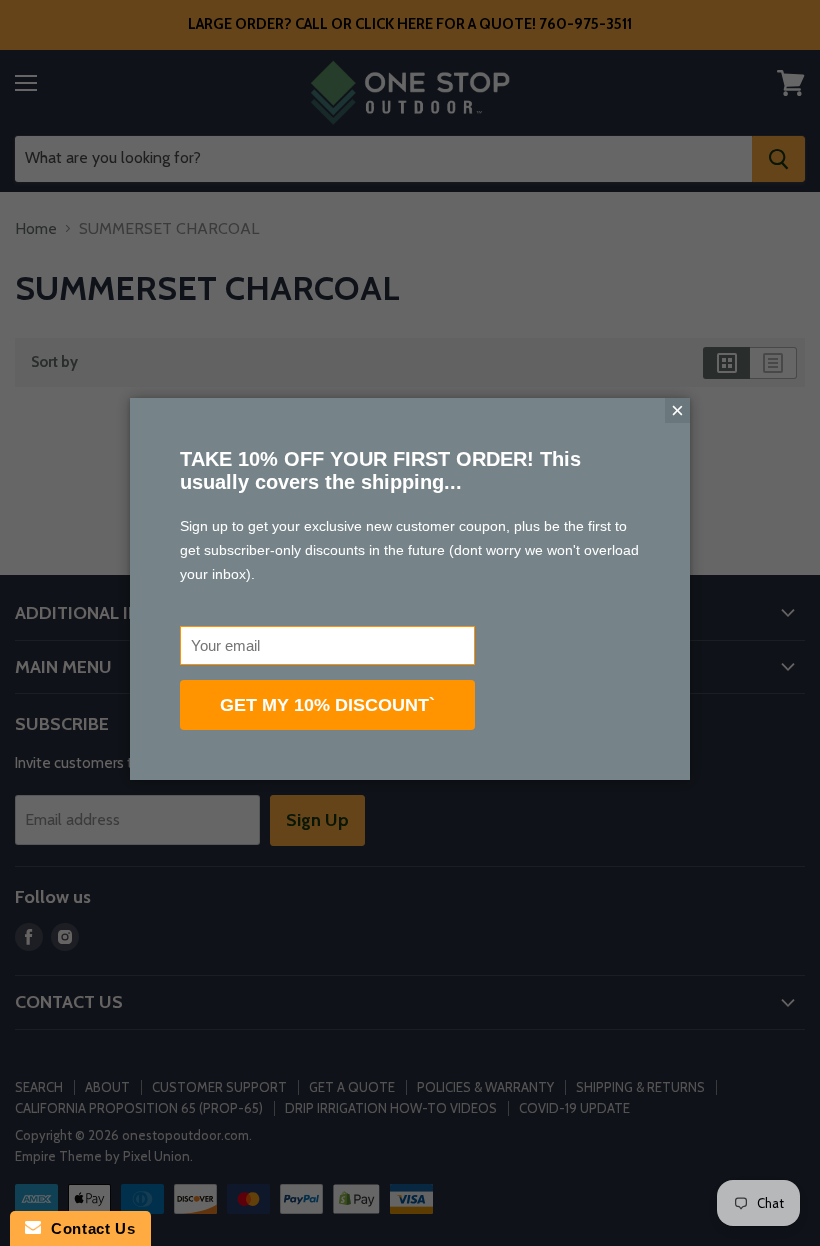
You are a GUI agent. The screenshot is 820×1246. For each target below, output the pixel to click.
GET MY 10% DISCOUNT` (327, 705)
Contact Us (88, 1228)
